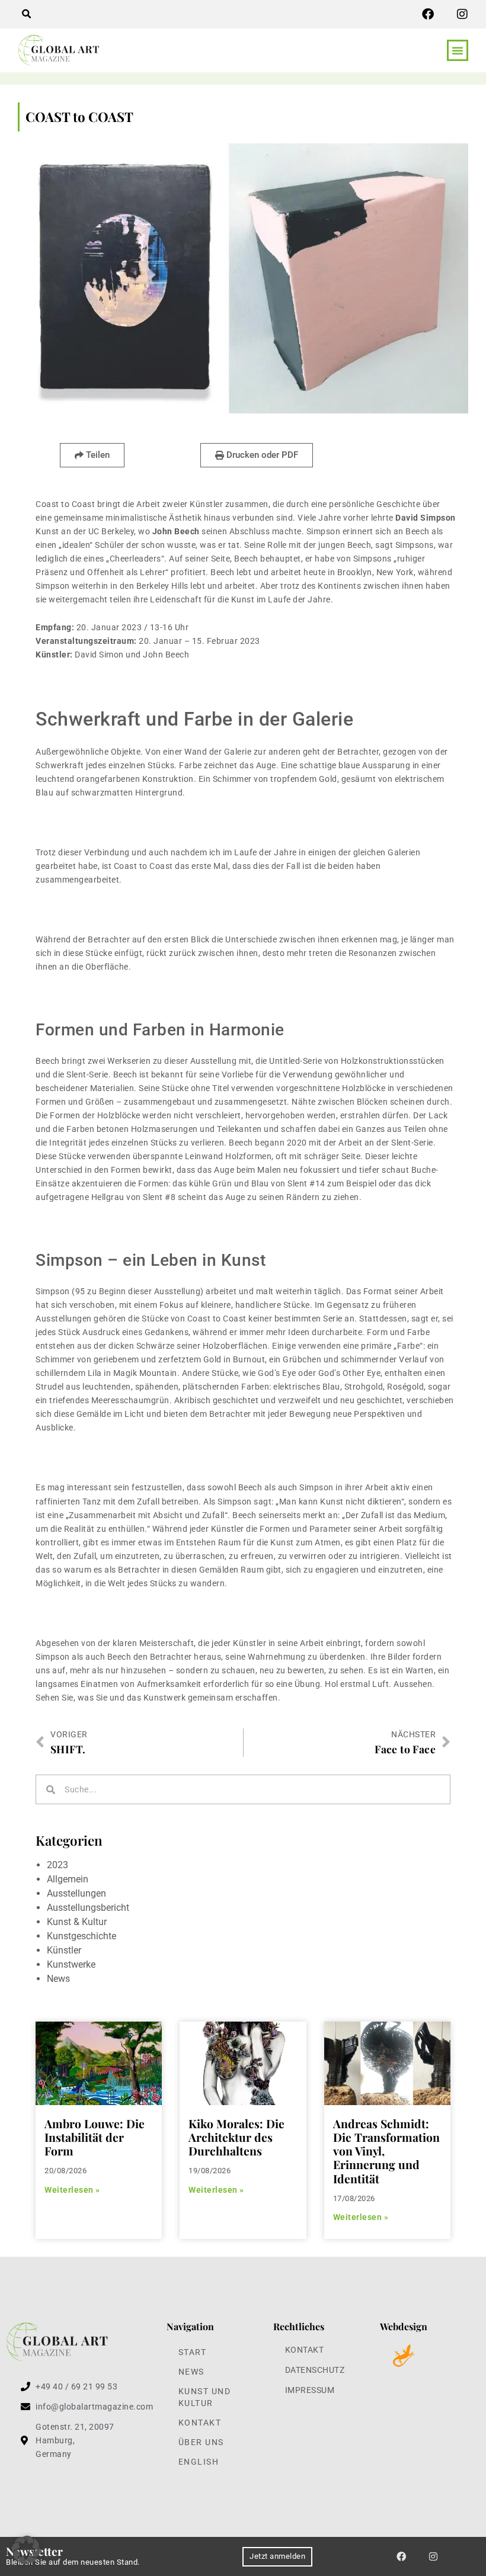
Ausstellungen (76, 1893)
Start (193, 2352)
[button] (26, 14)
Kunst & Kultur (77, 1922)
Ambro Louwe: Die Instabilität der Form (95, 2137)
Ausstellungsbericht (88, 1908)
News (58, 1979)
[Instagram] (462, 14)
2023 (57, 1865)
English (199, 2462)
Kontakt (200, 2423)
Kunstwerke (71, 1964)
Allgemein (68, 1879)
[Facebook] (428, 14)
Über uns (201, 2442)
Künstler (64, 1950)
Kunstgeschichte (81, 1936)
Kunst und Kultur (205, 2397)
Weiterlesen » (72, 2190)
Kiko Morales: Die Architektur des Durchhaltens (236, 2137)
